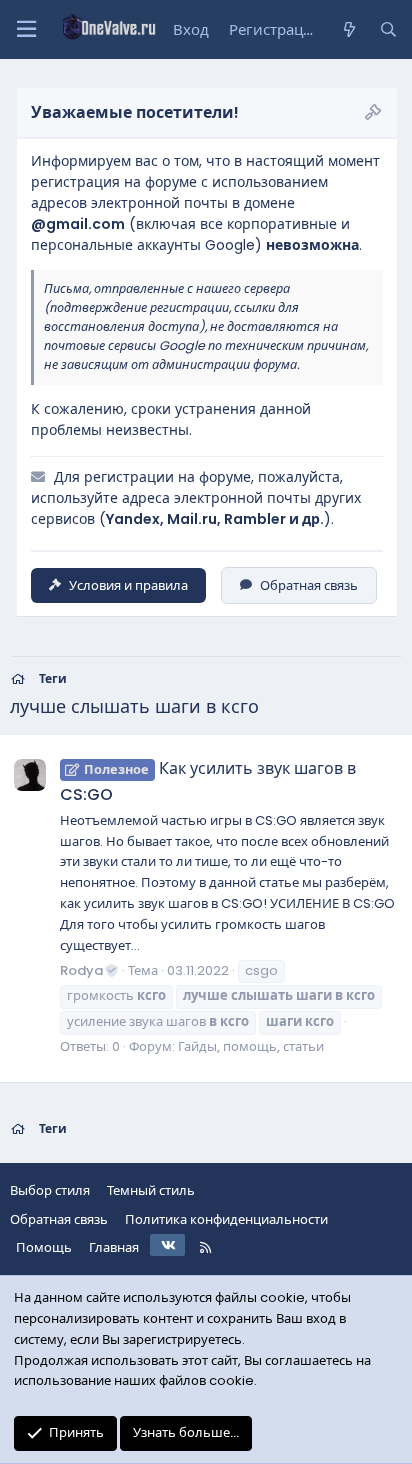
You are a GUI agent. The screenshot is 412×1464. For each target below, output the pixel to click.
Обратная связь (309, 585)
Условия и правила (128, 585)
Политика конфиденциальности (226, 1219)
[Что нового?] (348, 30)
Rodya (81, 970)
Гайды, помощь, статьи (251, 1046)
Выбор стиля (50, 1190)
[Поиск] (388, 30)
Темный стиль (151, 1190)
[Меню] (26, 29)
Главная (114, 1247)
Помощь (44, 1247)
